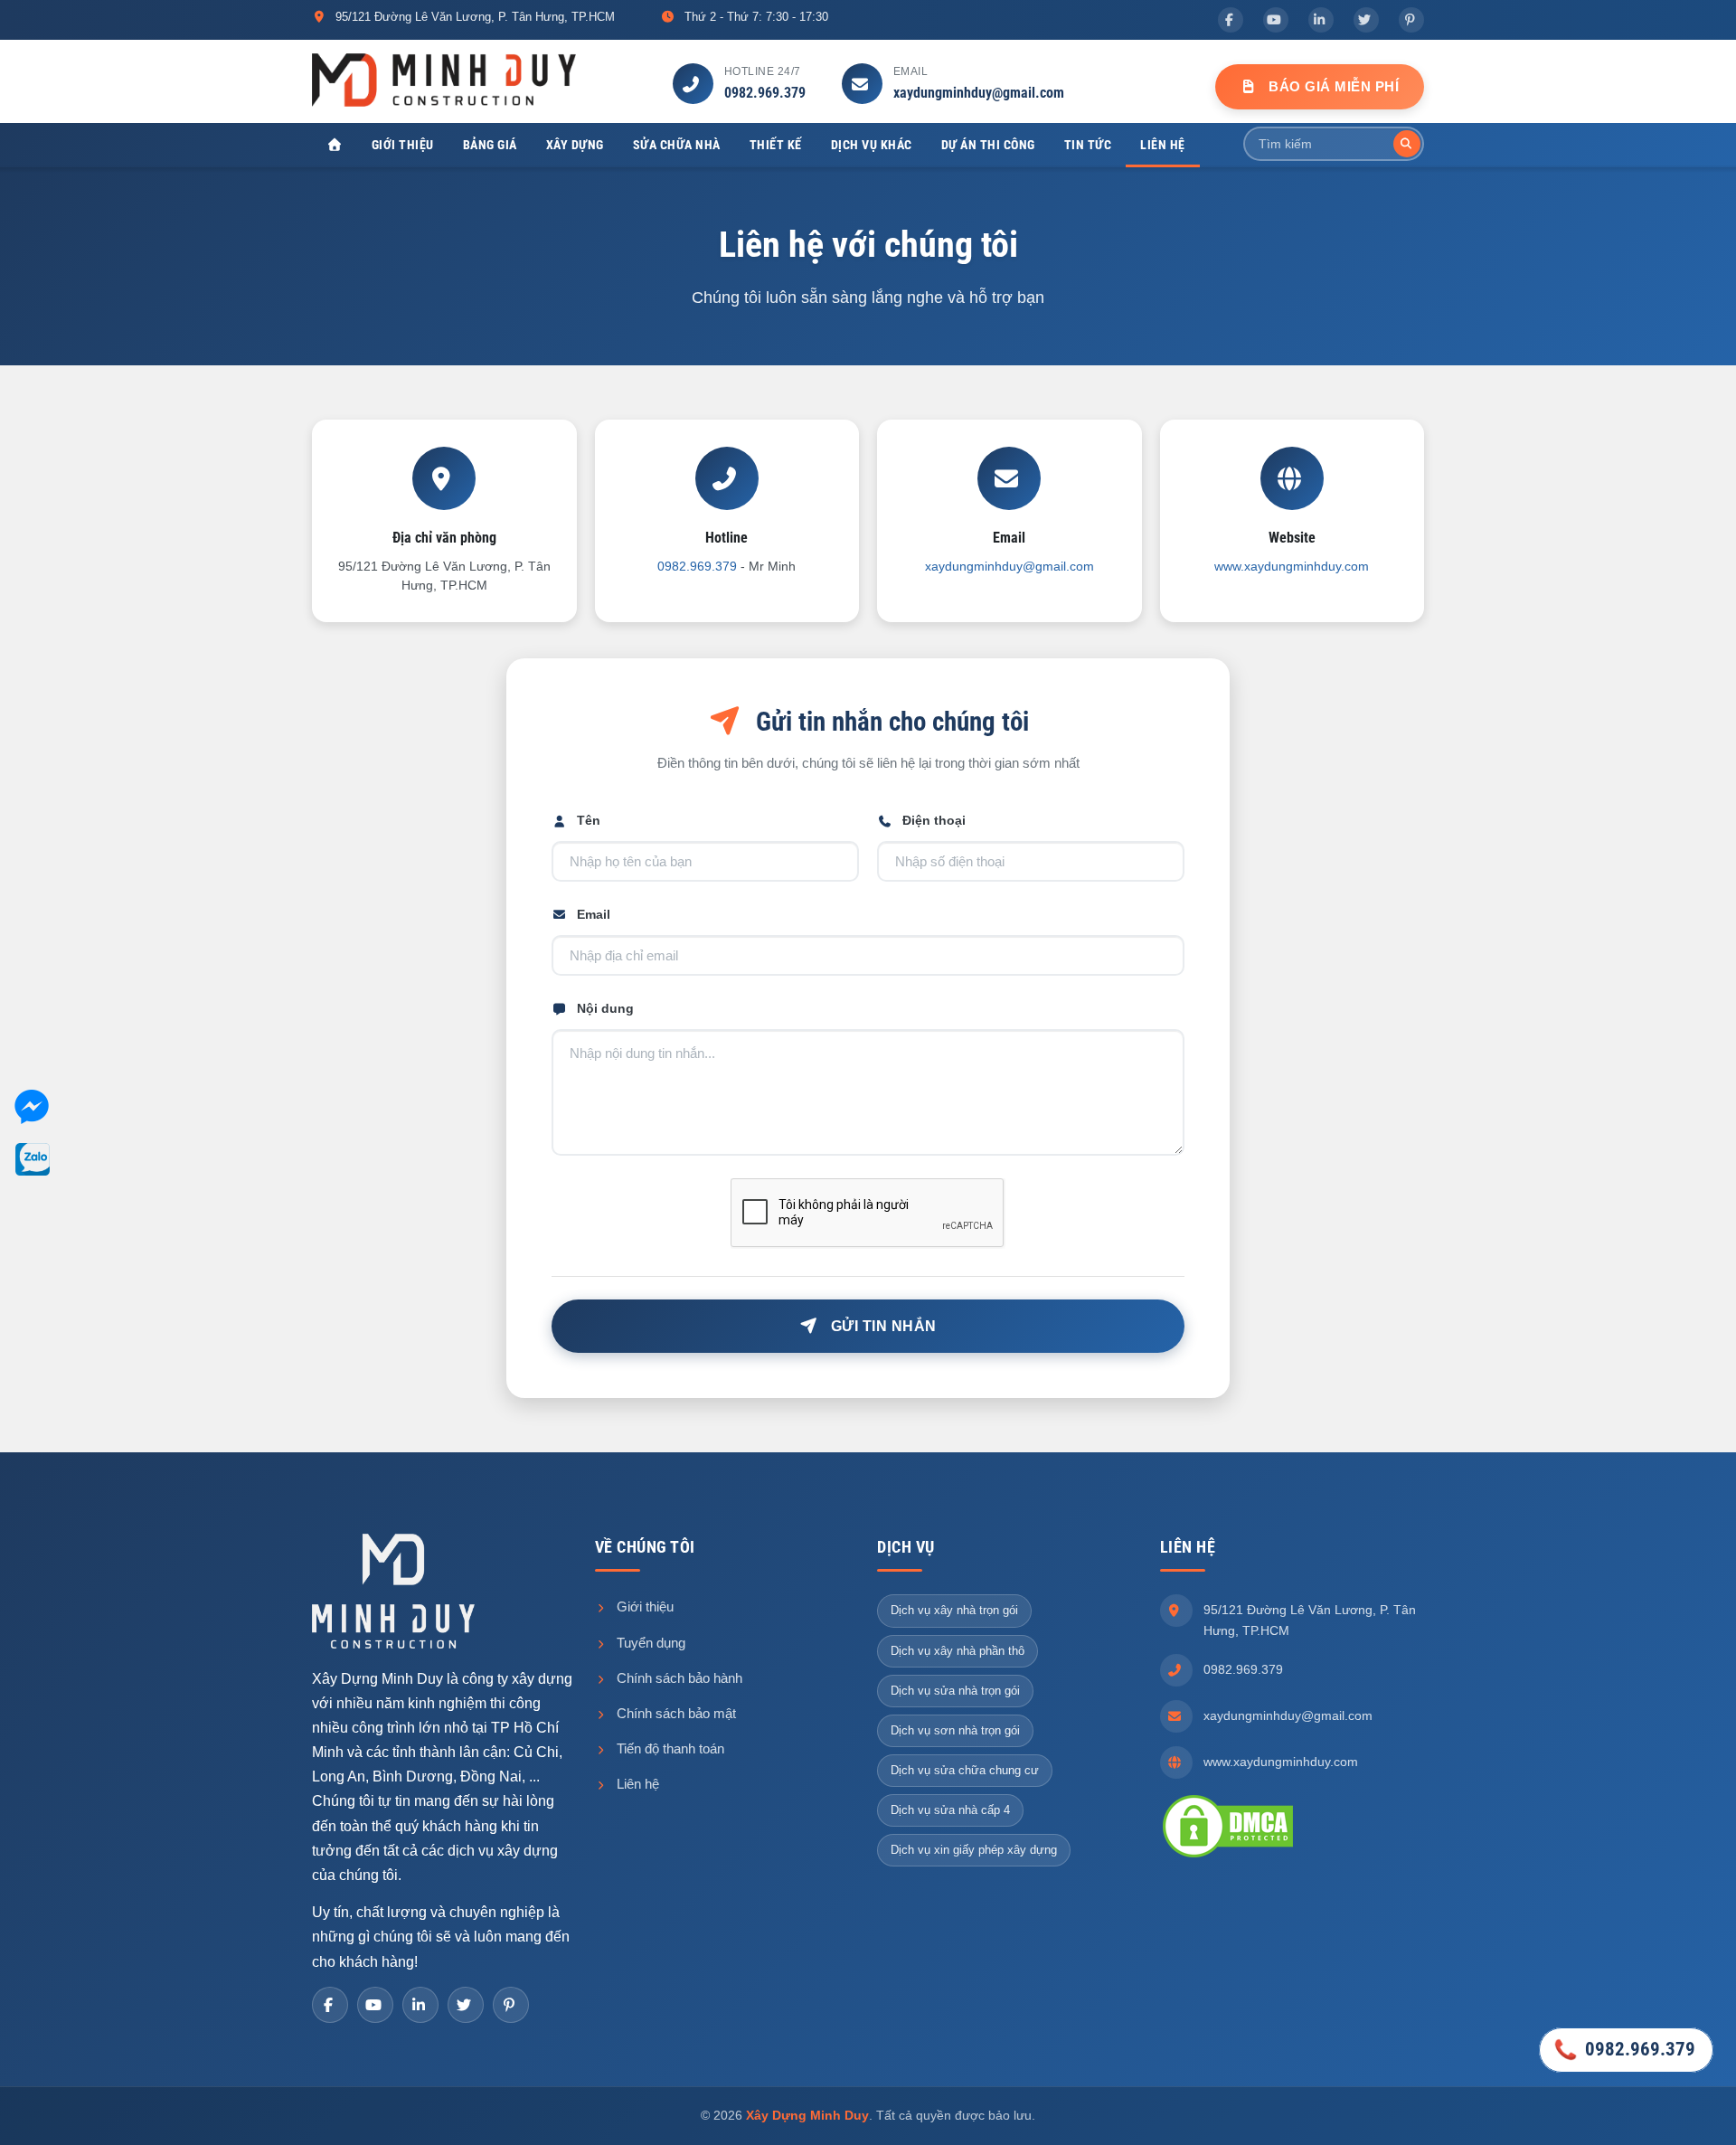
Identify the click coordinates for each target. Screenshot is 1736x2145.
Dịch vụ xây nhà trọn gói (954, 1610)
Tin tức (1088, 145)
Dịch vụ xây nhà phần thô (958, 1651)
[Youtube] (1276, 20)
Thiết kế (776, 145)
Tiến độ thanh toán (669, 1748)
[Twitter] (1366, 20)
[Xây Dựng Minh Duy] (444, 79)
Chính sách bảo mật (675, 1713)
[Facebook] (1231, 20)
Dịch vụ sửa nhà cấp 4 (950, 1810)
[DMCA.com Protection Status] (1228, 1825)
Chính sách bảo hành (678, 1678)
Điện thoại (934, 820)
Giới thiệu (403, 145)
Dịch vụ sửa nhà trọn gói (955, 1691)
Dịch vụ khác (872, 145)
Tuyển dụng (649, 1643)
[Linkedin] (1321, 20)
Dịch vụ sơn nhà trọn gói (955, 1730)
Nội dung (605, 1008)
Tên (589, 820)
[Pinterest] (1411, 20)
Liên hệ (1163, 145)
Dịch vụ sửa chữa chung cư (965, 1770)
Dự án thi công (988, 145)
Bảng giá (490, 145)
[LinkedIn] (420, 2005)
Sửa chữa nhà (677, 145)
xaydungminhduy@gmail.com (979, 93)
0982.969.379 (765, 93)
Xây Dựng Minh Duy (807, 2115)
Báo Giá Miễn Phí (1332, 86)
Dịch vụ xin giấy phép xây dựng (974, 1850)
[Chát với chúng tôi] (32, 1110)
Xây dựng (575, 145)
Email (594, 914)
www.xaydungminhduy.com (1292, 566)
